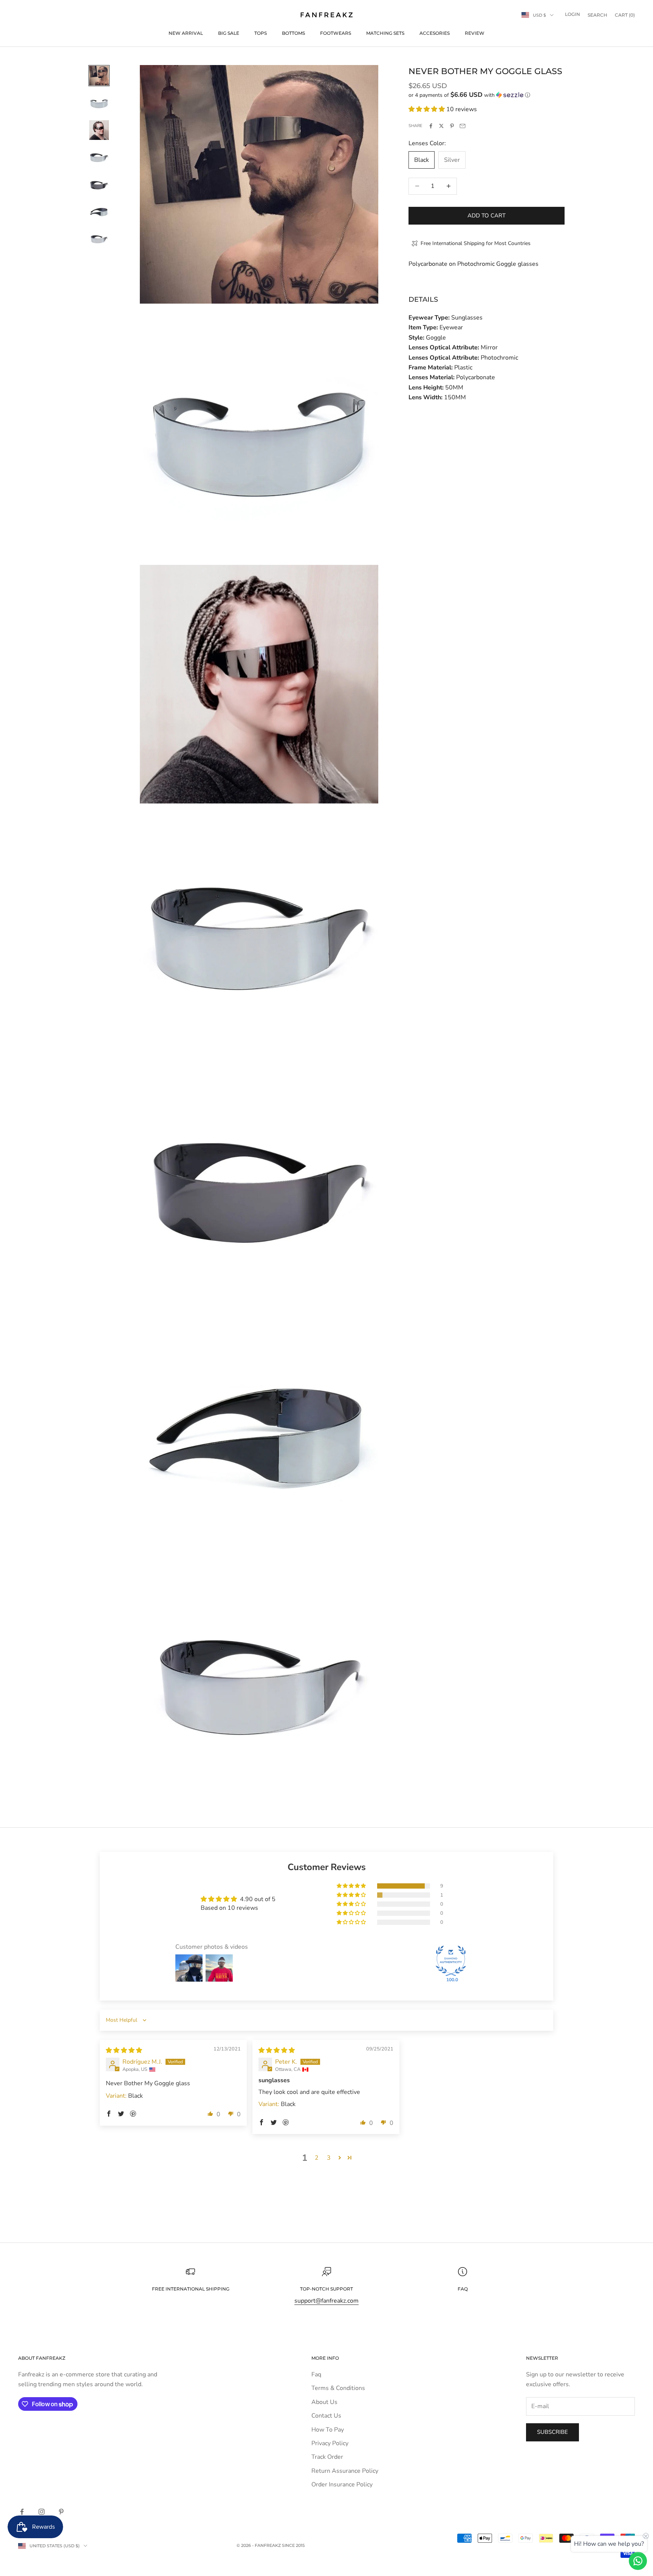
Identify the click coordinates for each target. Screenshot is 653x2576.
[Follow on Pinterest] (61, 2512)
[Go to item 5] (99, 185)
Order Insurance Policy (342, 2484)
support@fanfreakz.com (326, 2301)
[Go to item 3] (99, 130)
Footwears (336, 33)
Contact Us (326, 2416)
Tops (261, 33)
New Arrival (186, 33)
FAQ (463, 2289)
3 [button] (329, 2158)
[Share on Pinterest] (452, 126)
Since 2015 (293, 2545)
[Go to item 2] (99, 103)
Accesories (435, 33)
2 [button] (317, 2158)
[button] (487, 95)
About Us (324, 2402)
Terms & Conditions (338, 2388)
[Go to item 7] (99, 239)
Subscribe (552, 2432)
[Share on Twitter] (441, 126)
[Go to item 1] (99, 76)
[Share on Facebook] (431, 126)
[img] (124, 2050)
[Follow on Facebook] (22, 2512)
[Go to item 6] (99, 212)
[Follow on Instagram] (42, 2512)
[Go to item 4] (99, 157)
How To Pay (328, 2430)
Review (475, 33)
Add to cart (487, 216)
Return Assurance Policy (345, 2471)
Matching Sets (385, 33)
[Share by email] (463, 126)
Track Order (327, 2457)
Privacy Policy (330, 2443)
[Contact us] (638, 2561)
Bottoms (293, 33)
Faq (316, 2374)
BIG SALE (229, 33)
